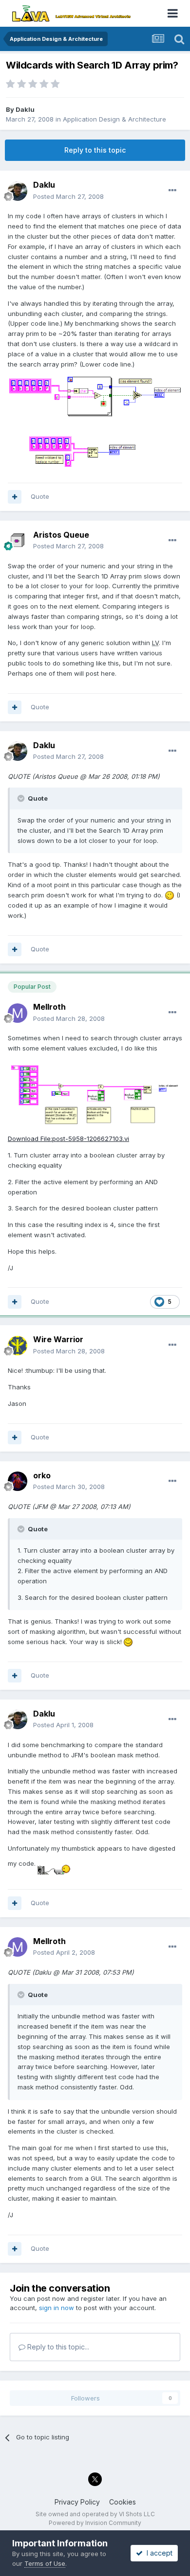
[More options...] (172, 191)
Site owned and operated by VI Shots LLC (95, 2514)
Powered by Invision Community (95, 2523)
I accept (158, 2553)
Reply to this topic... (57, 2347)
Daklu (25, 109)
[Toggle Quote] (22, 798)
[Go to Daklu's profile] (18, 191)
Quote (40, 496)
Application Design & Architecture (114, 119)
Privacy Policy (77, 2502)
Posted (68, 196)
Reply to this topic (95, 150)
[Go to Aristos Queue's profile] (18, 541)
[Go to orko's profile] (18, 1481)
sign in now (57, 2308)
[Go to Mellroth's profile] (18, 1013)
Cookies (123, 2502)
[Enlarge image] (170, 895)
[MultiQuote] (15, 497)
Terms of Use (45, 2563)
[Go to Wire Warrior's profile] (18, 1346)
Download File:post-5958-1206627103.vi (68, 1139)
